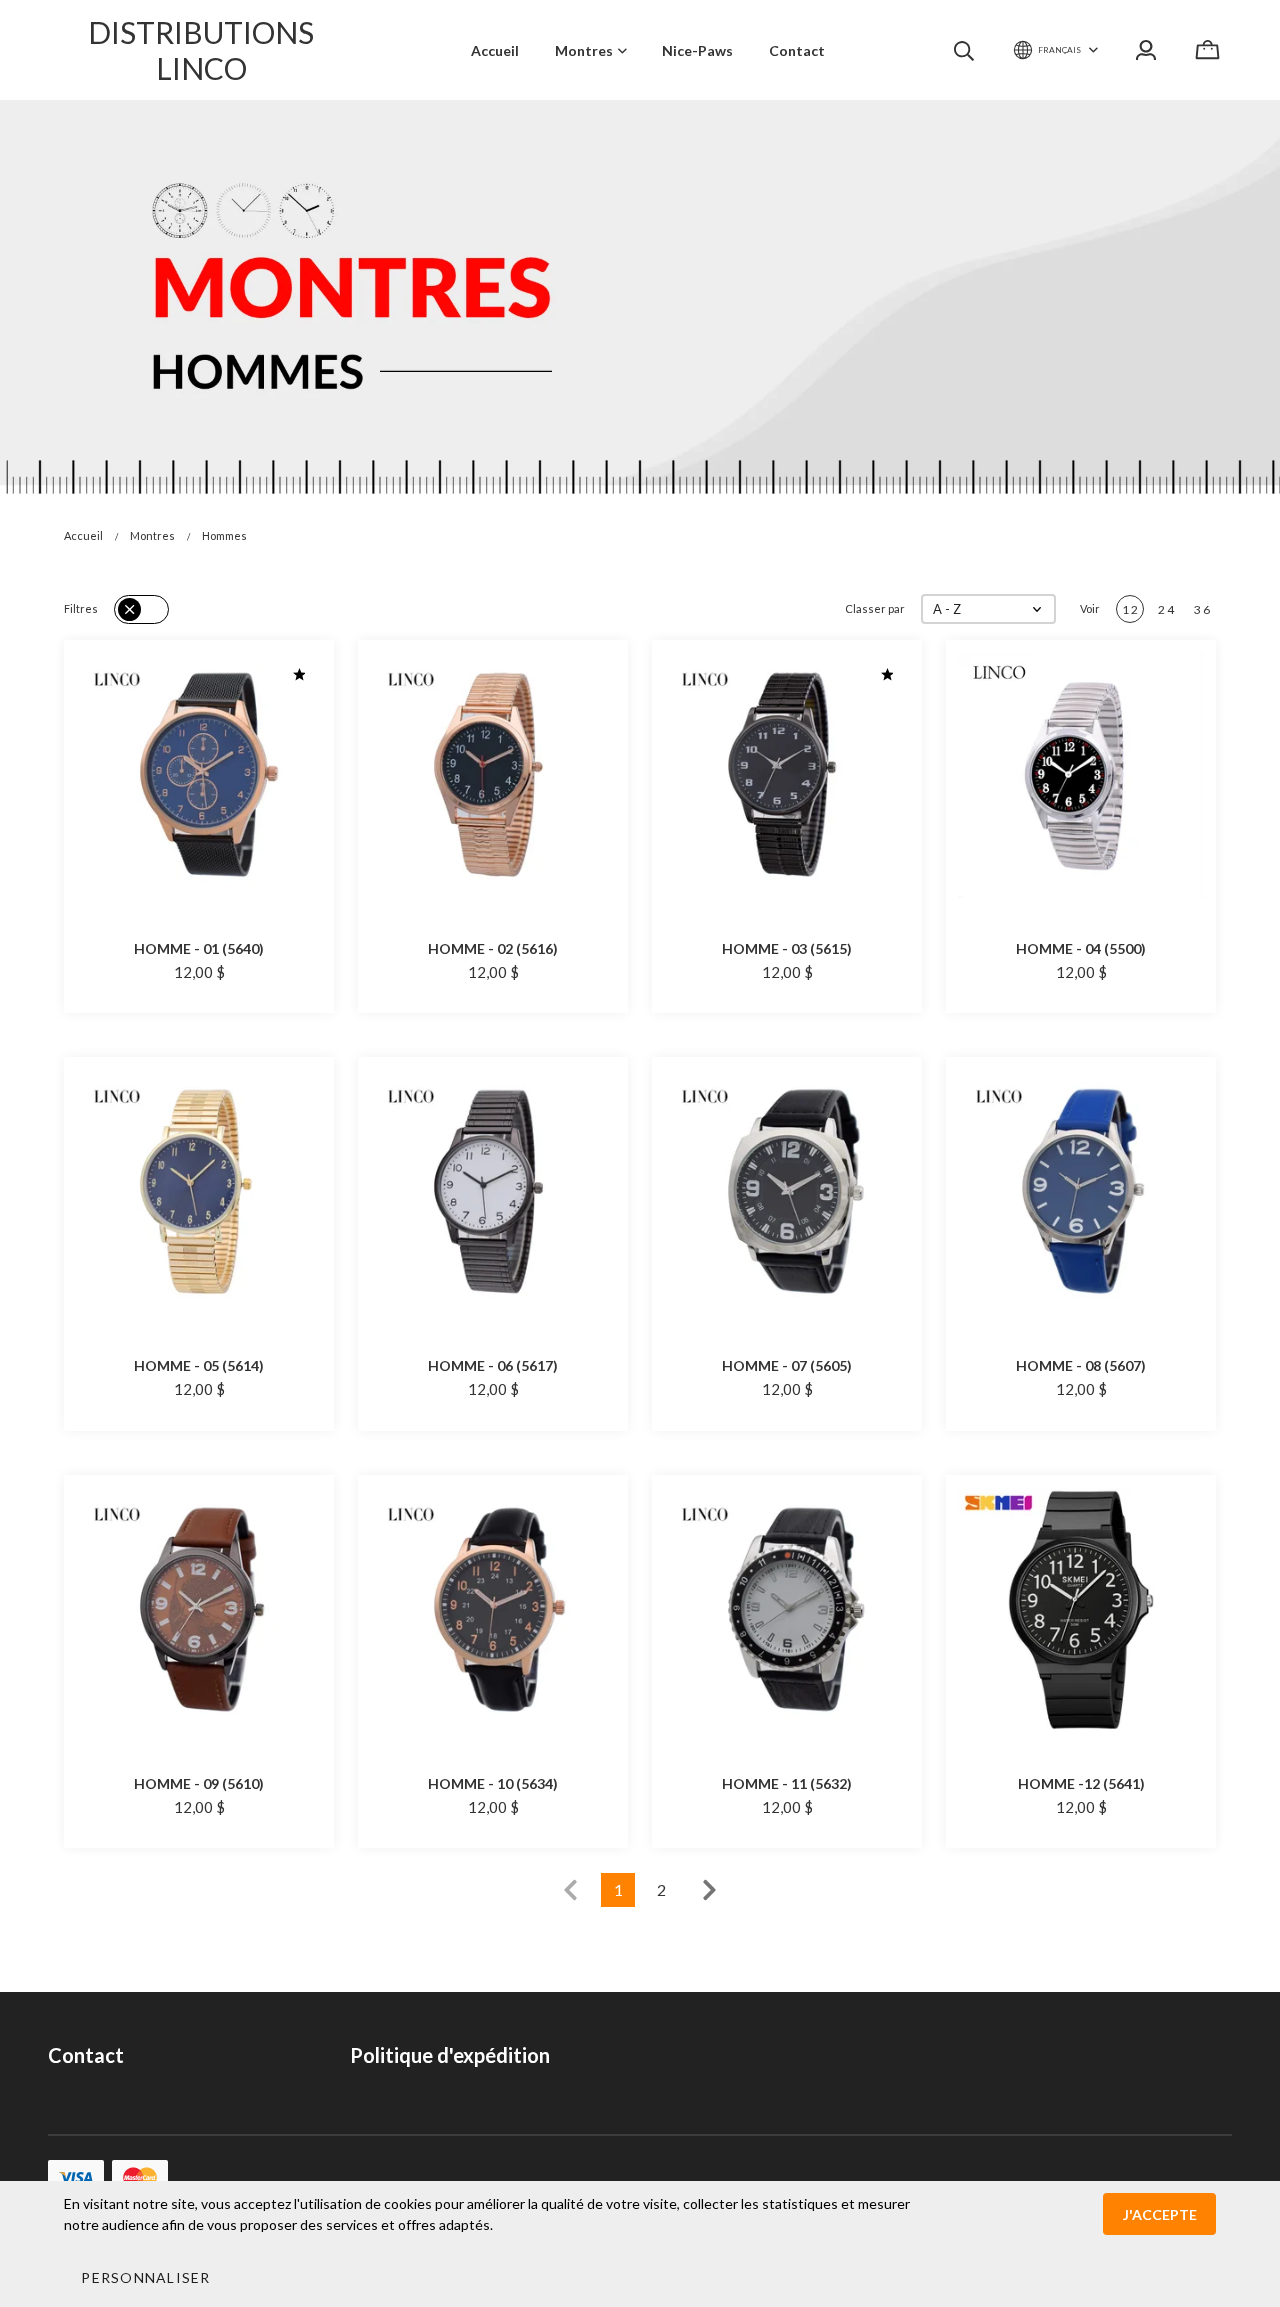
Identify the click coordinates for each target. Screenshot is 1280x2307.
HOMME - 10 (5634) (493, 1783)
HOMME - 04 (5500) (1081, 948)
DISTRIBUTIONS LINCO (201, 50)
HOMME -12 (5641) (1081, 1783)
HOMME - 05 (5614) (199, 1365)
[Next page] (710, 1890)
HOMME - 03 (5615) (787, 948)
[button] (988, 609)
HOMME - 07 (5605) (787, 1365)
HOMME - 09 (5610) (199, 1783)
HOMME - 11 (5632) (787, 1783)
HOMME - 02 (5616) (493, 948)
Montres (152, 535)
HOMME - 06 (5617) (493, 1365)
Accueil (83, 535)
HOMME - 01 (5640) (199, 948)
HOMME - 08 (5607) (1081, 1365)
